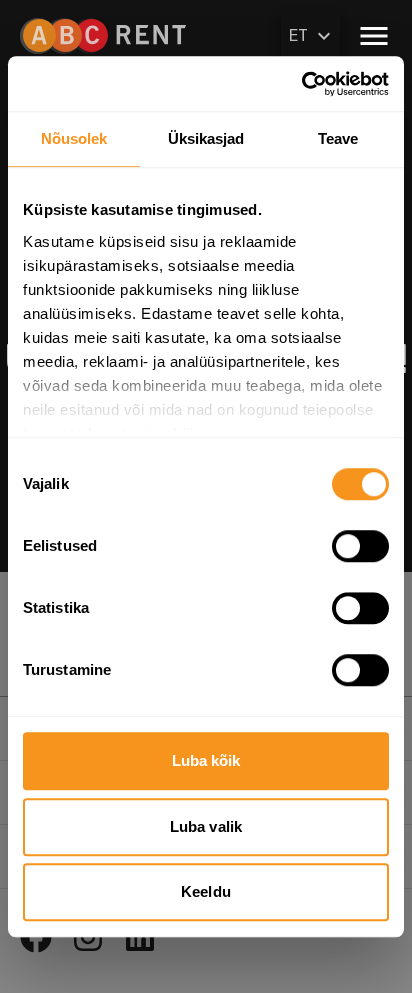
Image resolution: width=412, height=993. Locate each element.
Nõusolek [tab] (74, 138)
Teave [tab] (338, 138)
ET (298, 35)
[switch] (360, 546)
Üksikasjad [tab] (206, 138)
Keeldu (206, 891)
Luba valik (206, 826)
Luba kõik (206, 760)
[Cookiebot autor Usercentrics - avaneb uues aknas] (301, 84)
